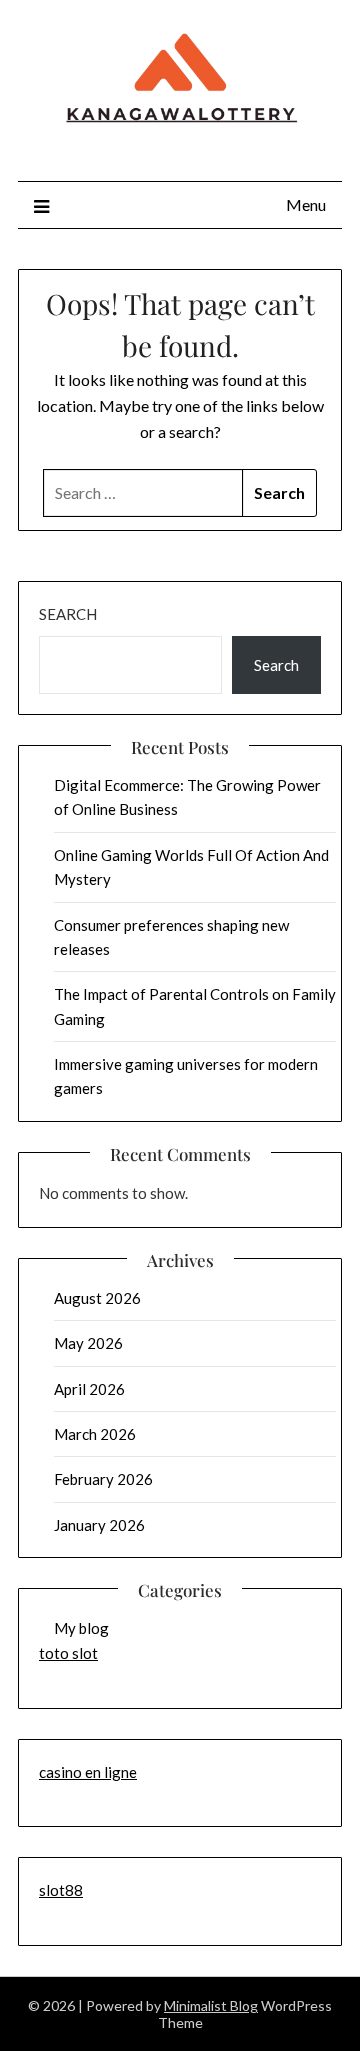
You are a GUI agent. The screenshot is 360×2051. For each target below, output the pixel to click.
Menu (306, 204)
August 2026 (97, 1298)
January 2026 (99, 1525)
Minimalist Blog (211, 2005)
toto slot (68, 1653)
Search (68, 614)
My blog (81, 1628)
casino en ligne (88, 1772)
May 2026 (88, 1343)
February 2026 (103, 1479)
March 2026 (95, 1434)
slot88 (61, 1890)
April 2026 (89, 1389)
